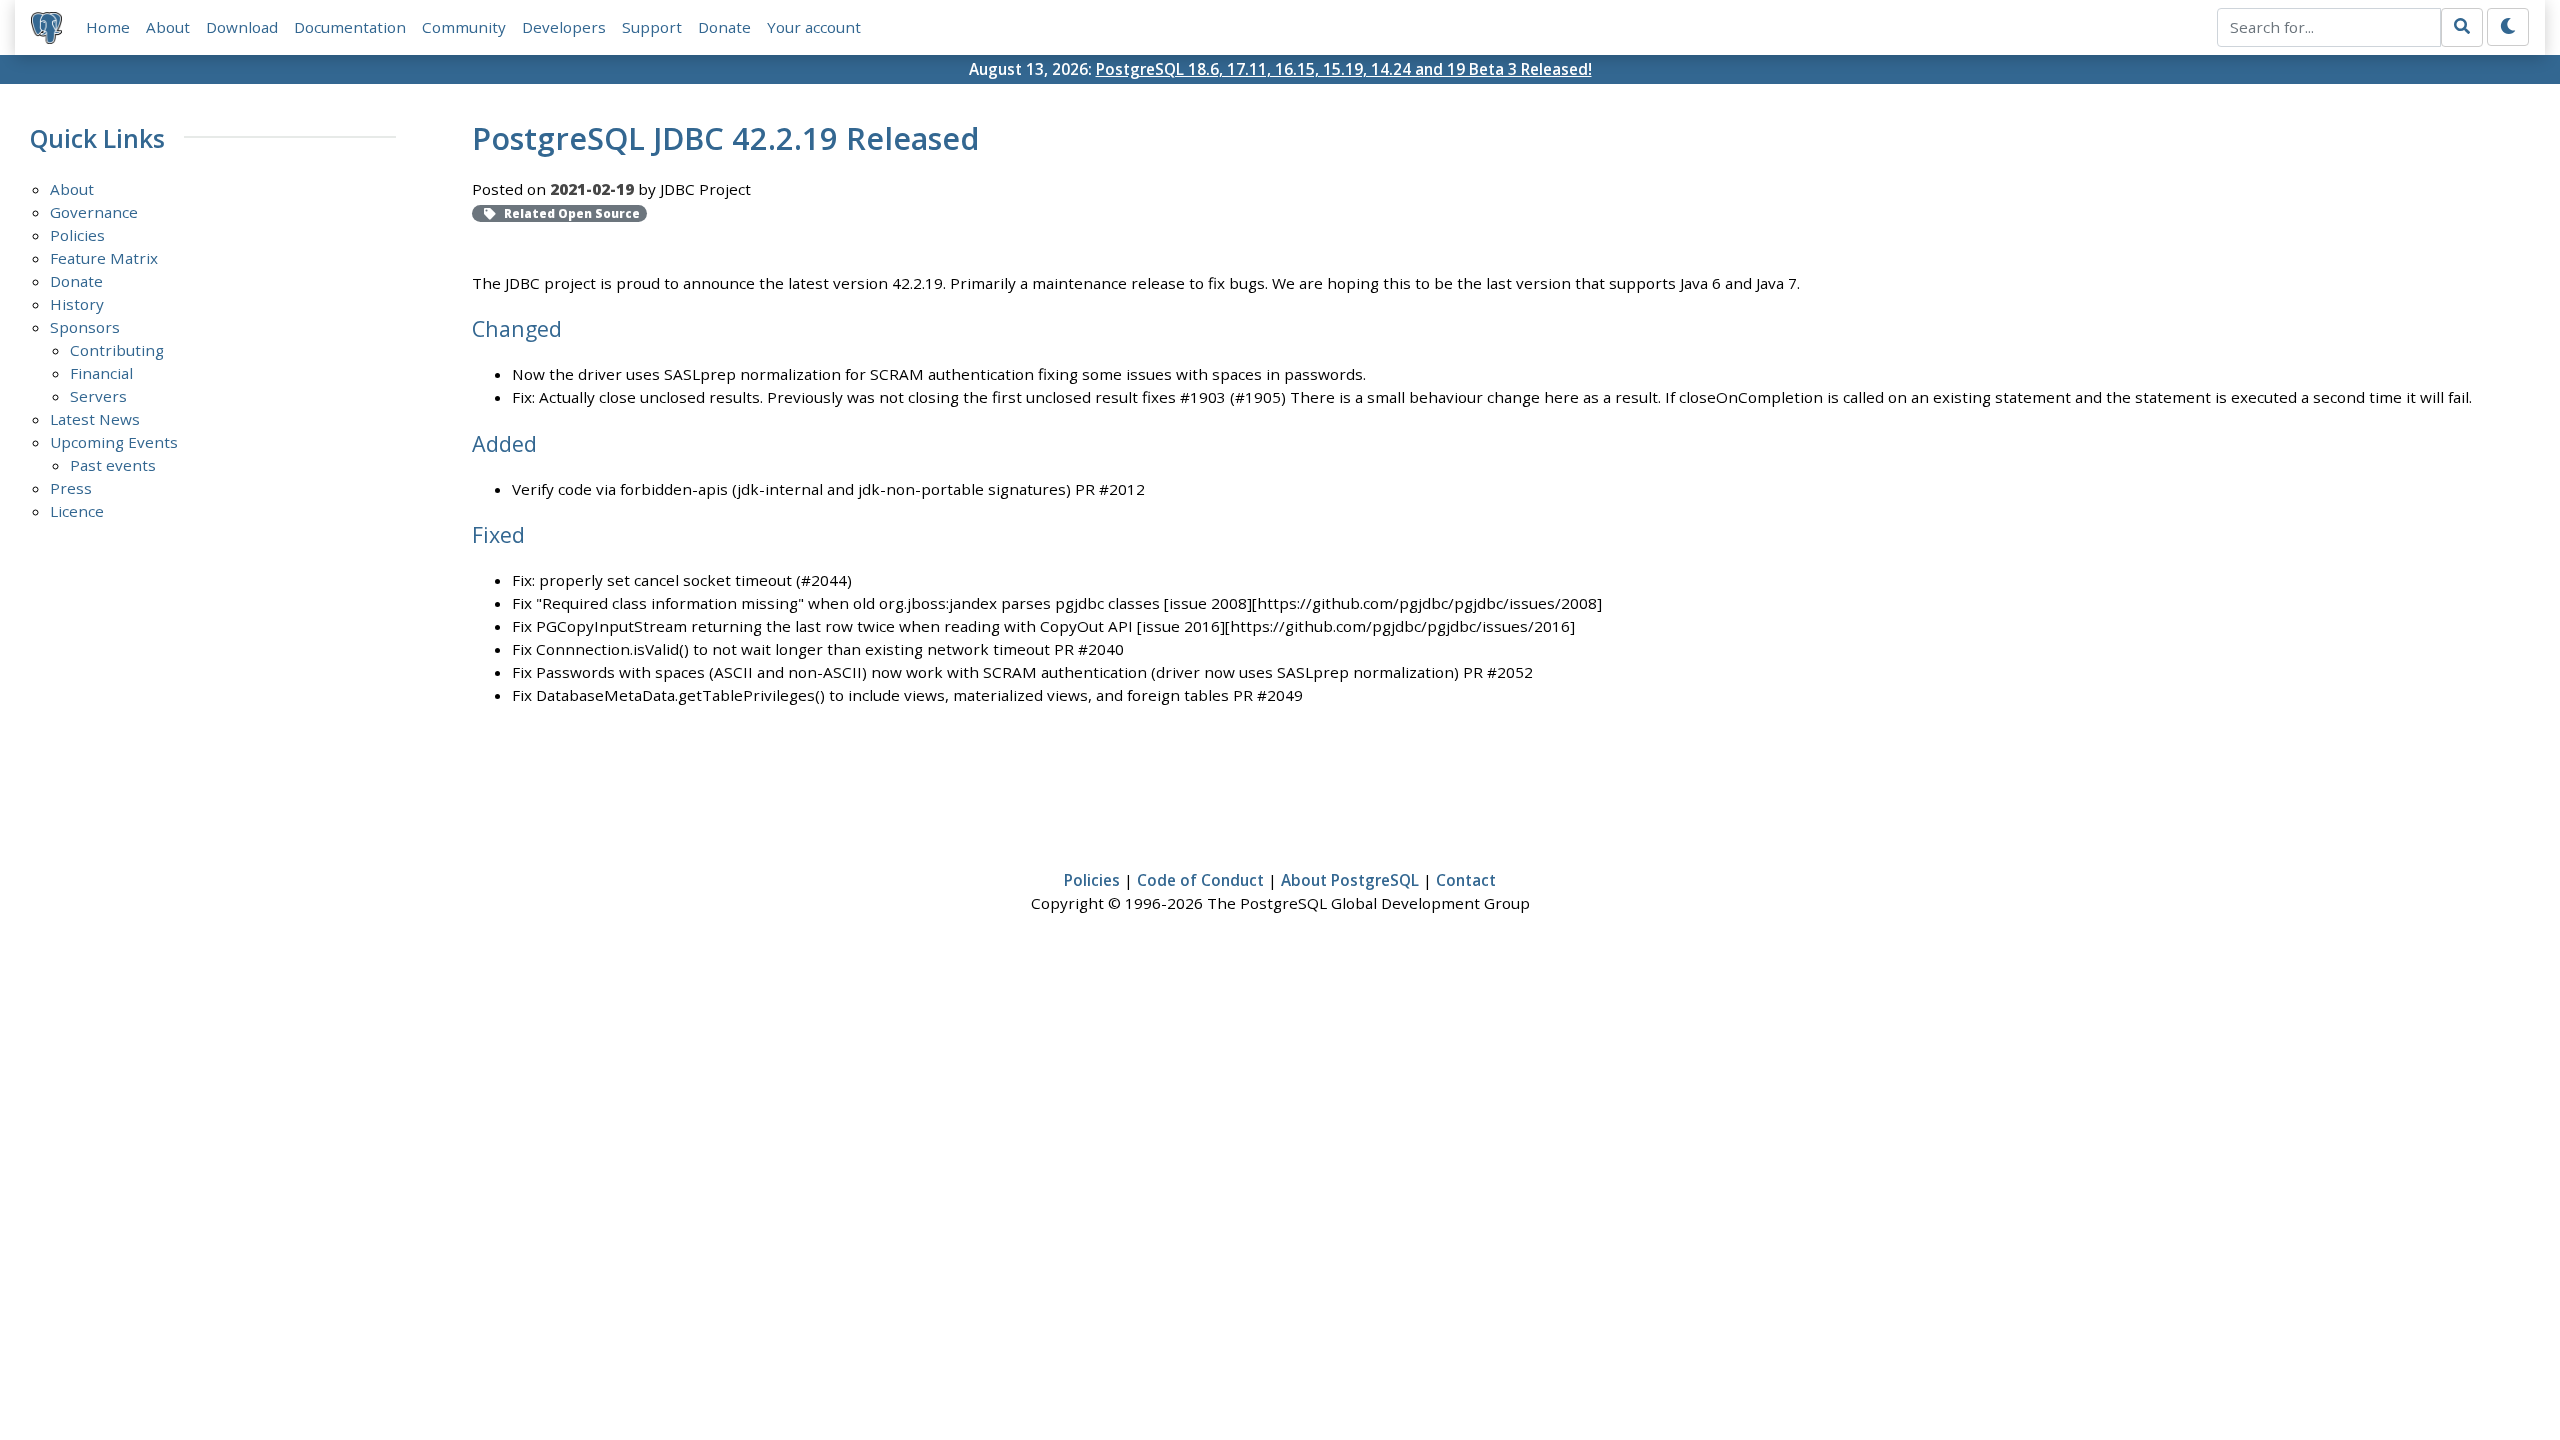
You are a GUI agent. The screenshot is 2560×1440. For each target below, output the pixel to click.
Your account (814, 27)
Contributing (117, 350)
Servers (98, 396)
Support (652, 27)
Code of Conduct (1200, 880)
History (77, 304)
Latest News (95, 419)
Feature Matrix (104, 258)
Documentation (350, 27)
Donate (724, 27)
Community (464, 27)
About (168, 27)
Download (242, 27)
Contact (1466, 880)
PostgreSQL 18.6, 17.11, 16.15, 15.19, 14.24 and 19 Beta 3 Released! (1344, 69)
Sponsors (85, 327)
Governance (94, 212)
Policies (77, 235)
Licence (77, 511)
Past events (113, 465)
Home (108, 27)
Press (71, 488)
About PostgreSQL (1350, 880)
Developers (564, 27)
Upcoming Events (114, 442)
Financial (101, 373)
